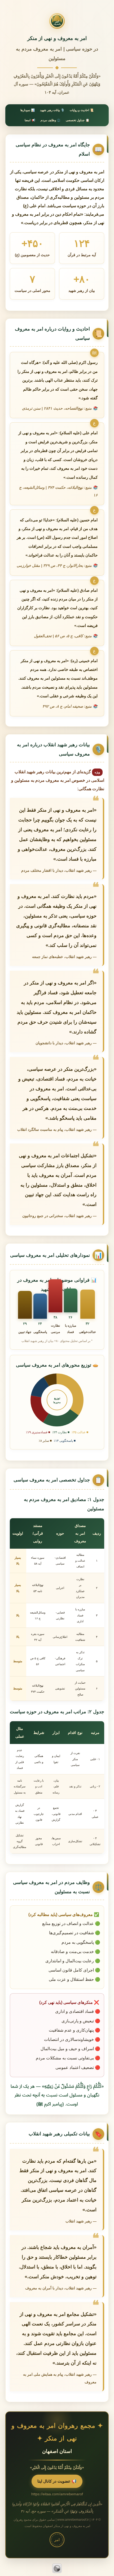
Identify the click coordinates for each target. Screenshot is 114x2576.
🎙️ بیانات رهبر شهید (52, 110)
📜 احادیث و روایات (82, 110)
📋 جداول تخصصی (78, 120)
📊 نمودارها (28, 110)
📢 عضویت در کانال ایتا (57, 2481)
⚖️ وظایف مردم (51, 120)
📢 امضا (30, 120)
